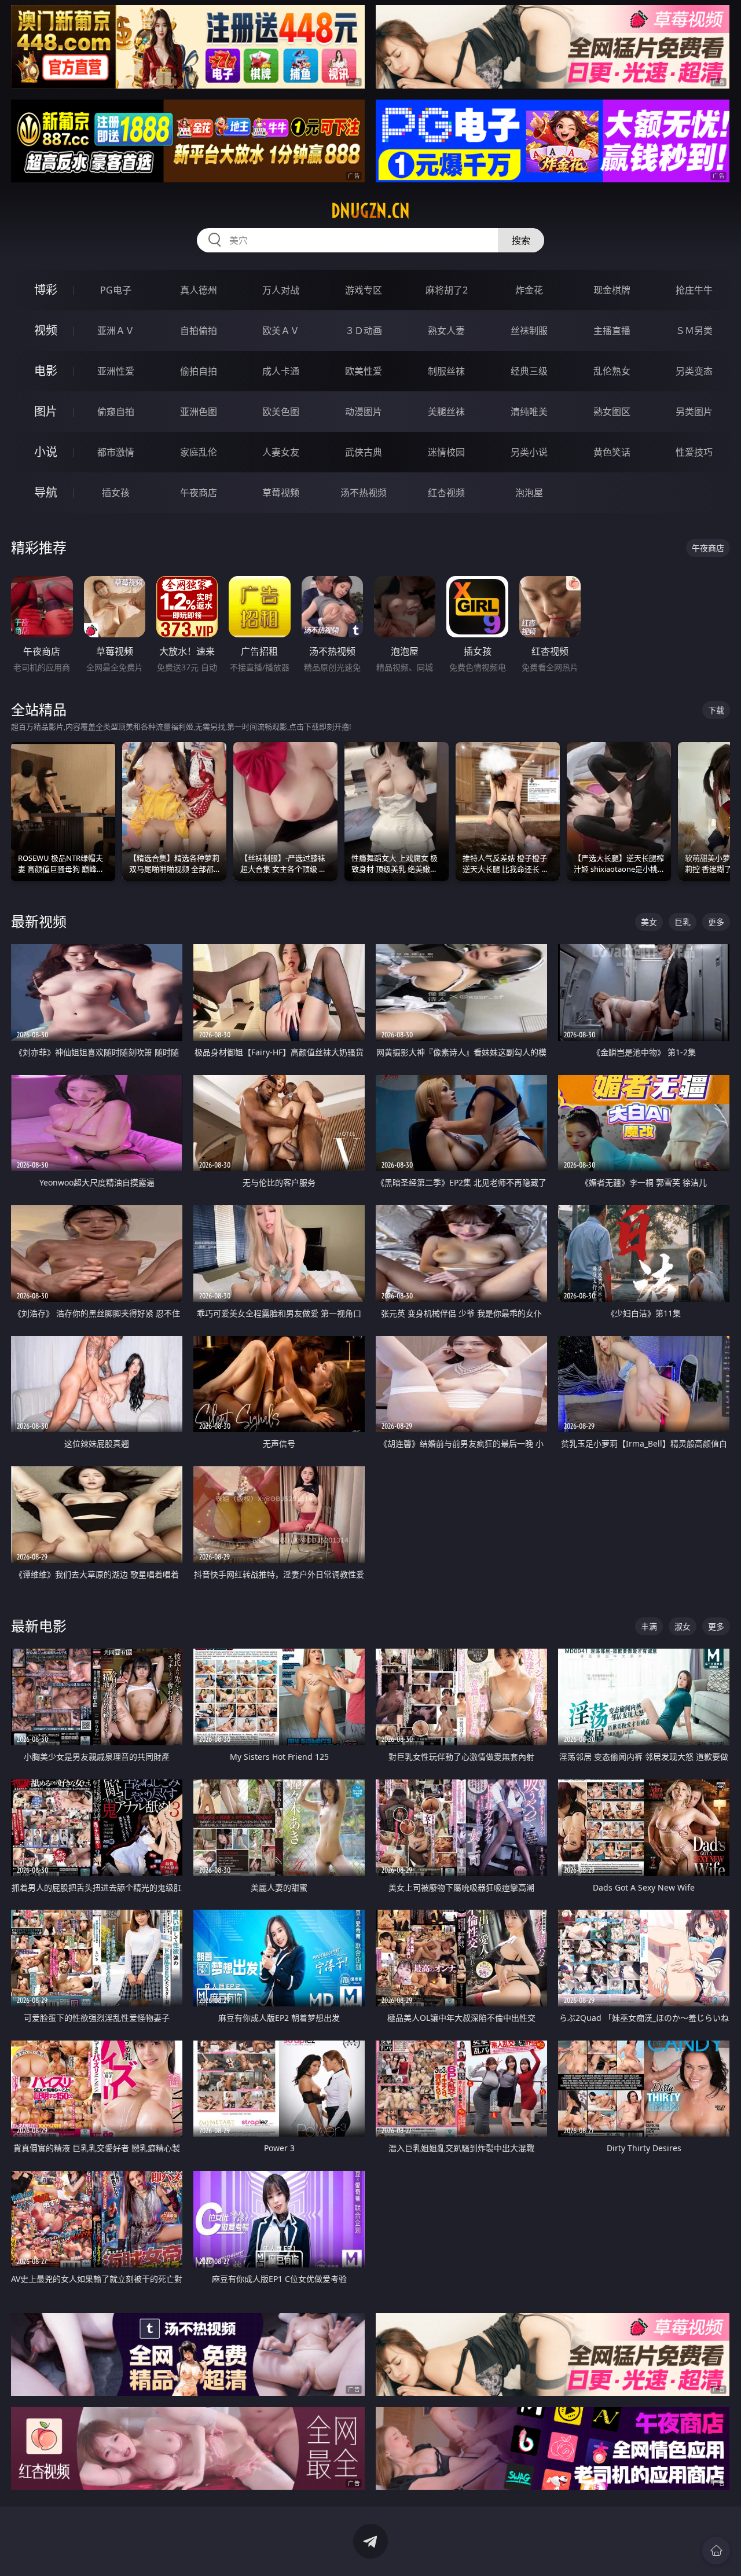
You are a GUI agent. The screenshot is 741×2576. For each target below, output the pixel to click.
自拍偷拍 (199, 331)
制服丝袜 (446, 371)
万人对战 (281, 290)
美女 (649, 922)
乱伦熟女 (612, 371)
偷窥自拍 (116, 412)
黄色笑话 (612, 452)
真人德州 (199, 290)
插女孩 (116, 493)
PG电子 (116, 290)
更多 (716, 922)
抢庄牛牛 (694, 290)
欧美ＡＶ (281, 331)
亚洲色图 (199, 412)
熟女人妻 (446, 331)
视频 (46, 330)
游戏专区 (364, 290)
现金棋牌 (612, 290)
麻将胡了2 (447, 290)
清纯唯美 (529, 412)
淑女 (683, 1626)
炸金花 (529, 290)
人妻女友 (281, 452)
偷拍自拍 (199, 371)
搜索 (521, 240)
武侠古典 (364, 452)
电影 (46, 371)
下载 (716, 710)
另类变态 (694, 371)
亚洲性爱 (116, 371)
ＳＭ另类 (694, 331)
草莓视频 (281, 493)
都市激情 (116, 452)
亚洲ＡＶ (116, 331)
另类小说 (529, 452)
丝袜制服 (529, 331)
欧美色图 (281, 412)
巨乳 (683, 922)
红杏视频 (446, 493)
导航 (46, 492)
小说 (46, 452)
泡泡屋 (529, 493)
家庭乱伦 (199, 452)
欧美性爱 (364, 371)
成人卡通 (281, 371)
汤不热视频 (364, 493)
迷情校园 (446, 452)
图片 (46, 411)
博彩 (46, 290)
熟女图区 (612, 412)
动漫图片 (364, 412)
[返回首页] (716, 2551)
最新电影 (39, 1626)
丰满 (649, 1626)
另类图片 (694, 412)
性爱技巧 (694, 452)
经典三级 (529, 371)
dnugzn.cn (370, 211)
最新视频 (39, 921)
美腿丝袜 (446, 412)
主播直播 (612, 331)
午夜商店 (199, 493)
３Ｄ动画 (364, 331)
